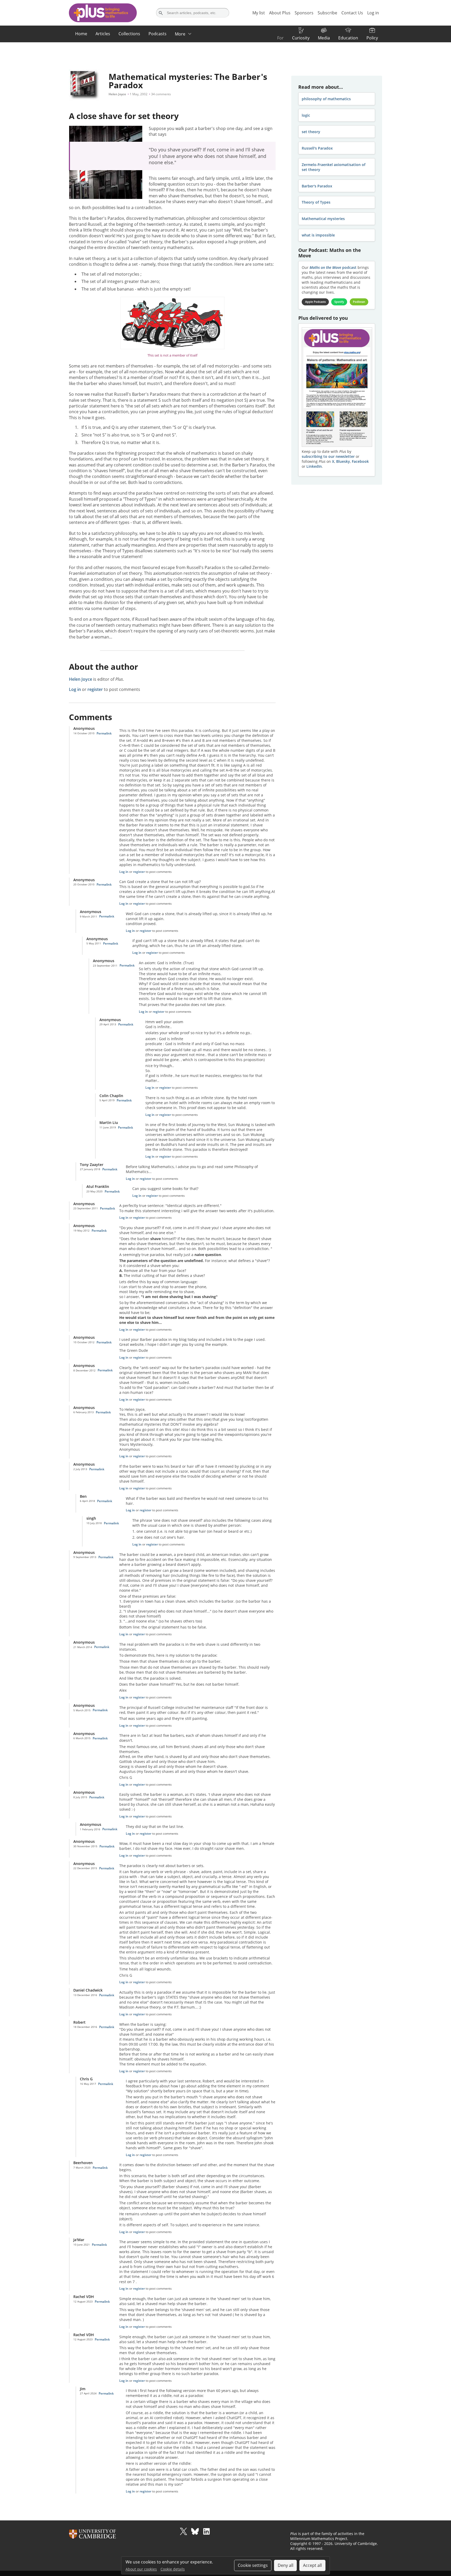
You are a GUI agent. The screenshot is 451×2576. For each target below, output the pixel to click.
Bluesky (343, 461)
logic (306, 115)
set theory (311, 132)
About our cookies (141, 2569)
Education (348, 38)
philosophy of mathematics (326, 99)
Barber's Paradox (317, 186)
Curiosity (301, 38)
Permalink (104, 733)
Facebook (360, 461)
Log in (75, 689)
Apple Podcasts (315, 302)
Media (324, 38)
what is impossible (318, 235)
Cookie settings (253, 2565)
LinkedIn (314, 466)
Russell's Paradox (317, 148)
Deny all (286, 2565)
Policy (372, 38)
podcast (333, 267)
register (95, 689)
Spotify (339, 302)
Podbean (359, 302)
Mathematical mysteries (323, 219)
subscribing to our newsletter (328, 456)
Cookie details (173, 2569)
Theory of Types (316, 202)
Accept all (312, 2565)
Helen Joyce (117, 94)
